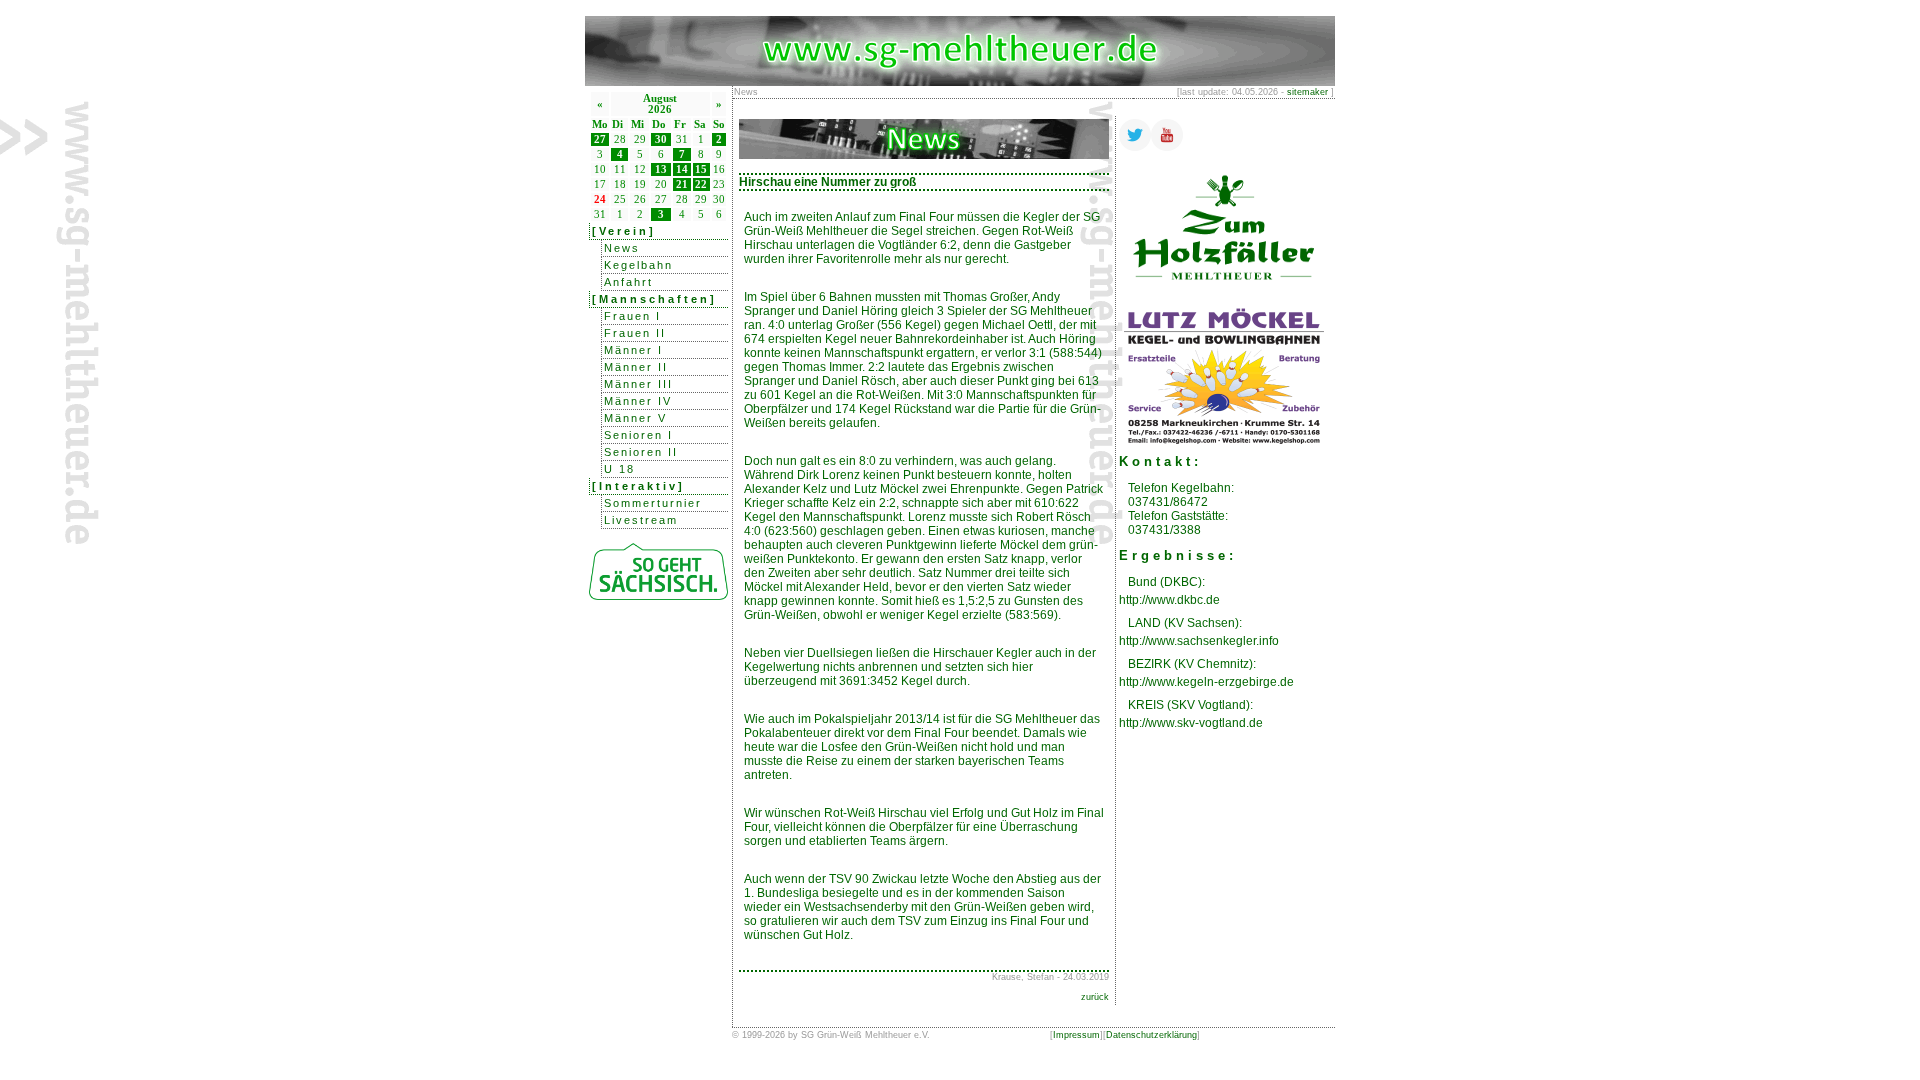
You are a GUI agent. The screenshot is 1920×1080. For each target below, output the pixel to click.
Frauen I (632, 316)
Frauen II (635, 333)
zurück (1095, 997)
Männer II (636, 367)
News (622, 248)
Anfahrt (628, 282)
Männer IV (638, 401)
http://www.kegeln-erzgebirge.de (1206, 682)
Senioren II (641, 452)
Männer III (638, 384)
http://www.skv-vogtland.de (1191, 723)
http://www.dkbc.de (1169, 600)
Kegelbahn (638, 265)
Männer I (633, 350)
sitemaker (1307, 92)
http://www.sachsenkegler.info (1199, 641)
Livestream (641, 520)
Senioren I (638, 435)
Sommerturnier (653, 503)
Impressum (1076, 1035)
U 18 (619, 469)
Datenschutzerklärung (1151, 1035)
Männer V (635, 418)
